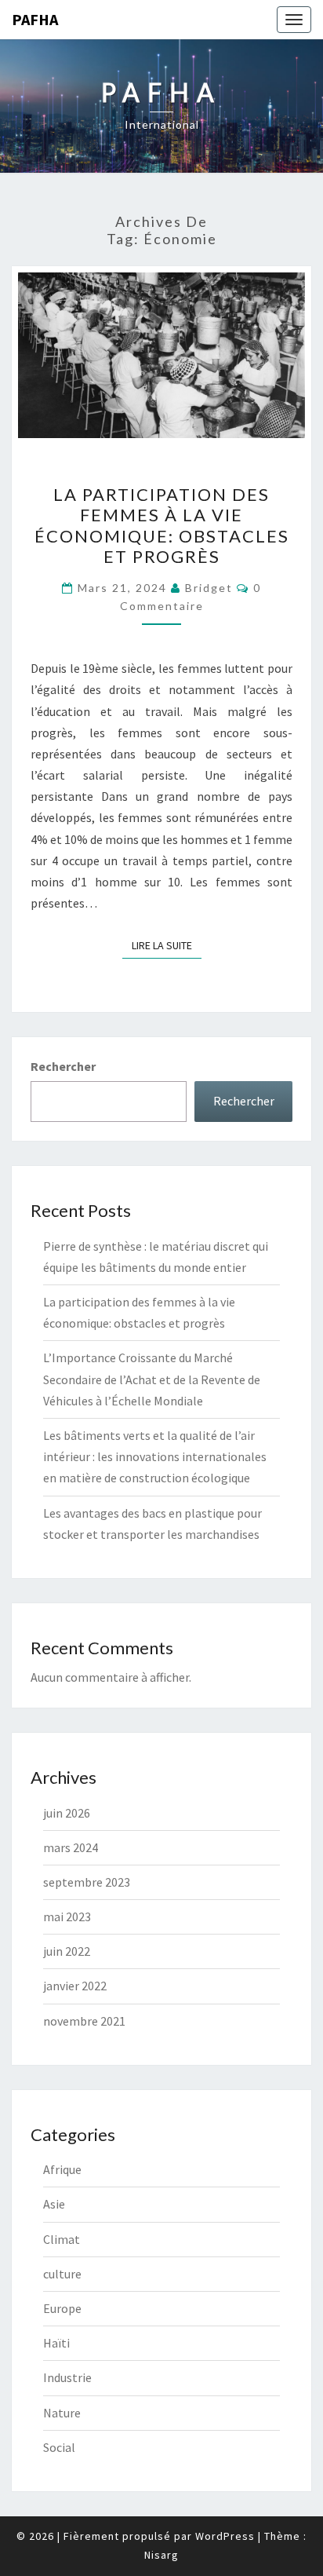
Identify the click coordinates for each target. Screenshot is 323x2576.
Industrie (67, 2377)
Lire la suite (167, 945)
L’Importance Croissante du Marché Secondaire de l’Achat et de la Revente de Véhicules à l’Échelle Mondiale (152, 1379)
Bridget (209, 588)
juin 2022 (67, 1951)
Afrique (62, 2169)
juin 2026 (67, 1813)
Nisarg (161, 2555)
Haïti (56, 2343)
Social (59, 2447)
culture (62, 2274)
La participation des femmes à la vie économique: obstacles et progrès (162, 525)
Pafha (35, 19)
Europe (62, 2308)
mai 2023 (67, 1916)
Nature (62, 2413)
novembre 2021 (84, 2021)
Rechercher (63, 1066)
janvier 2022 (75, 1986)
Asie (54, 2204)
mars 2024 (71, 1847)
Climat (62, 2239)
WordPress (225, 2536)
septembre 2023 (87, 1882)
